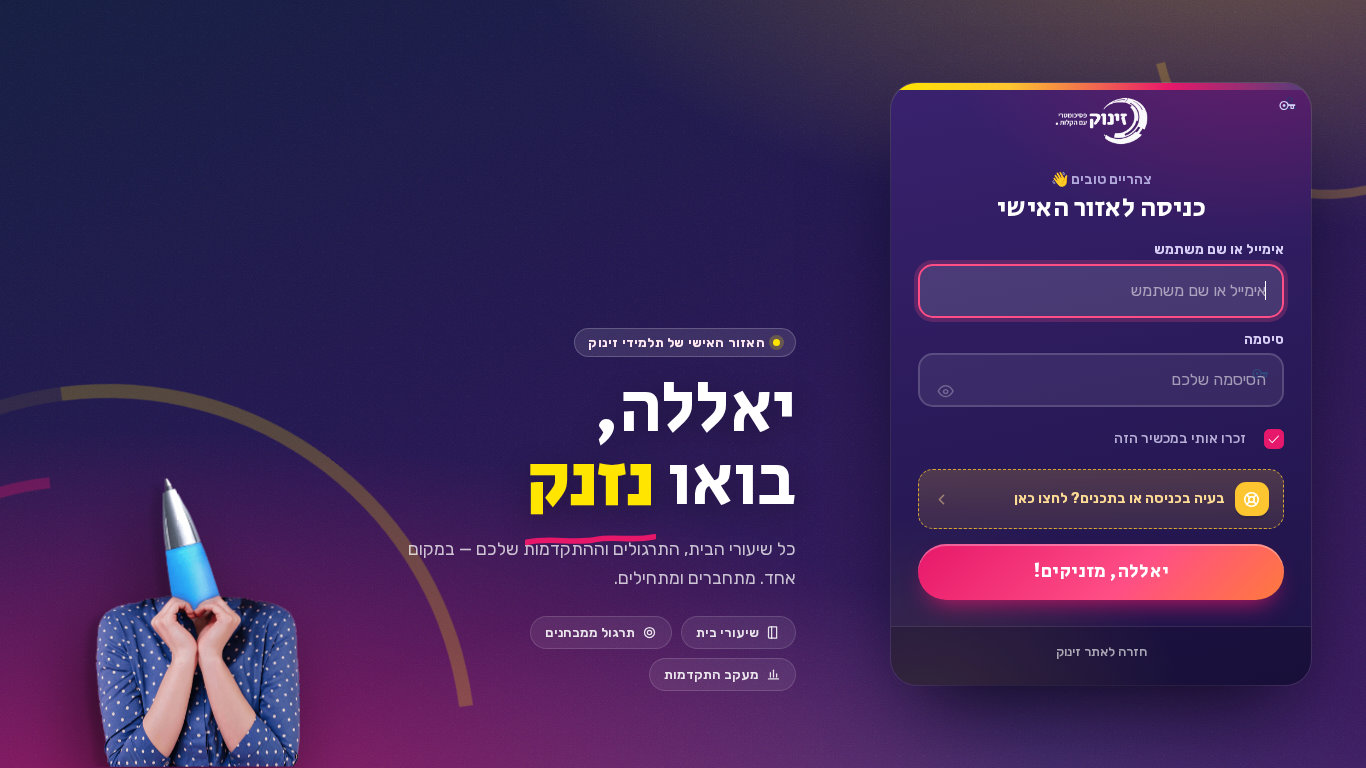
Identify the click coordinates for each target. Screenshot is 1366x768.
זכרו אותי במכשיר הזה (1180, 439)
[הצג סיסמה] (946, 380)
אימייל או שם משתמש (1219, 250)
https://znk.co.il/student (1101, 121)
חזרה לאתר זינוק (1101, 651)
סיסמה (1264, 340)
